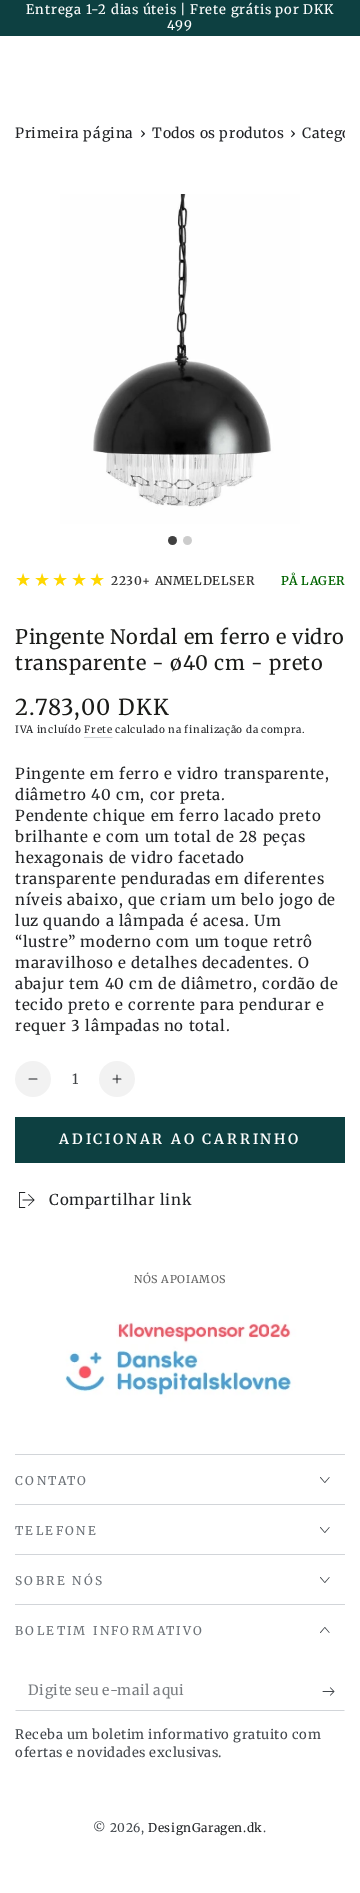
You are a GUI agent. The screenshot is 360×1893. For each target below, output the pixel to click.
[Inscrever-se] (333, 1691)
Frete (98, 729)
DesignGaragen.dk (205, 1827)
